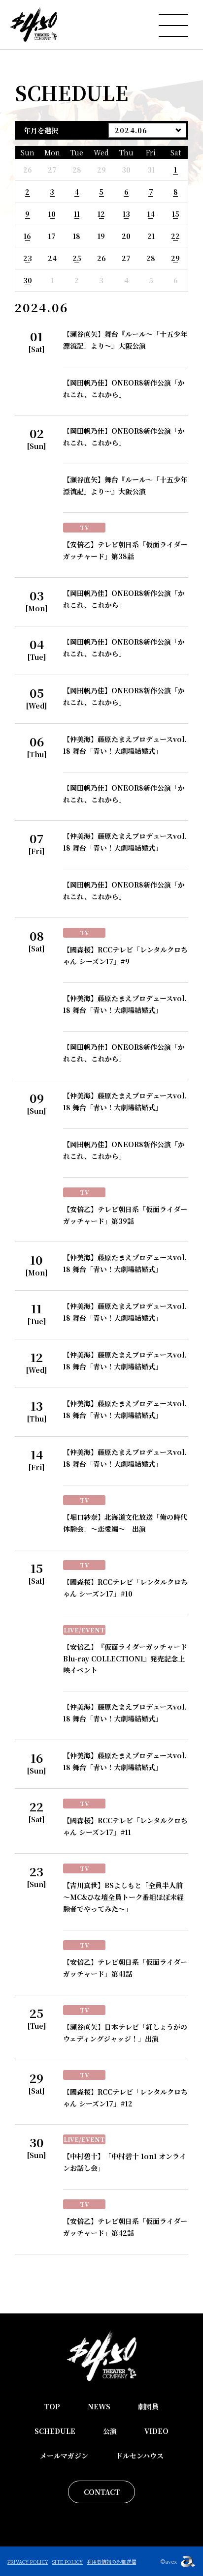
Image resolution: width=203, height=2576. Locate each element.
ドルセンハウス (140, 2456)
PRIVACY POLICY (28, 2561)
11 (77, 214)
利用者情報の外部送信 (111, 2561)
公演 (110, 2431)
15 (176, 214)
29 (175, 258)
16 (27, 236)
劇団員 (148, 2406)
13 (126, 214)
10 (52, 214)
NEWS (99, 2406)
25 (77, 258)
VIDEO (156, 2431)
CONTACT (102, 2492)
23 (28, 258)
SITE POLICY (68, 2561)
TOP (52, 2406)
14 (151, 214)
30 (28, 280)
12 (101, 214)
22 (175, 236)
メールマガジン (64, 2456)
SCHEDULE (55, 2431)
